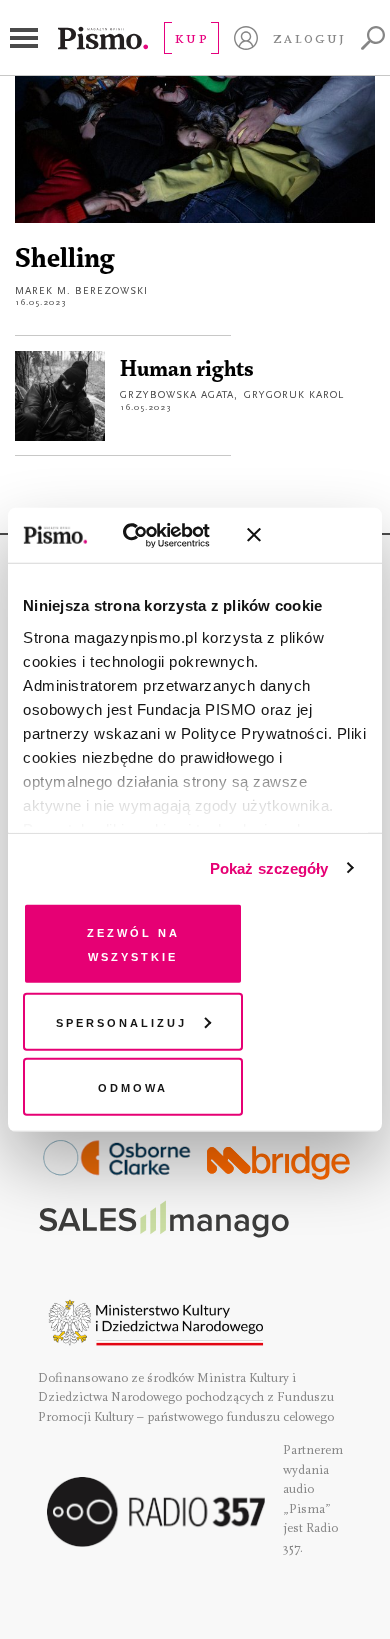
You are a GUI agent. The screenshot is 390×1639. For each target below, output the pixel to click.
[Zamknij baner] (307, 535)
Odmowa (133, 1086)
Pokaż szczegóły (269, 867)
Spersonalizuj (121, 1020)
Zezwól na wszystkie (133, 943)
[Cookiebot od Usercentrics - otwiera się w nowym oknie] (149, 535)
